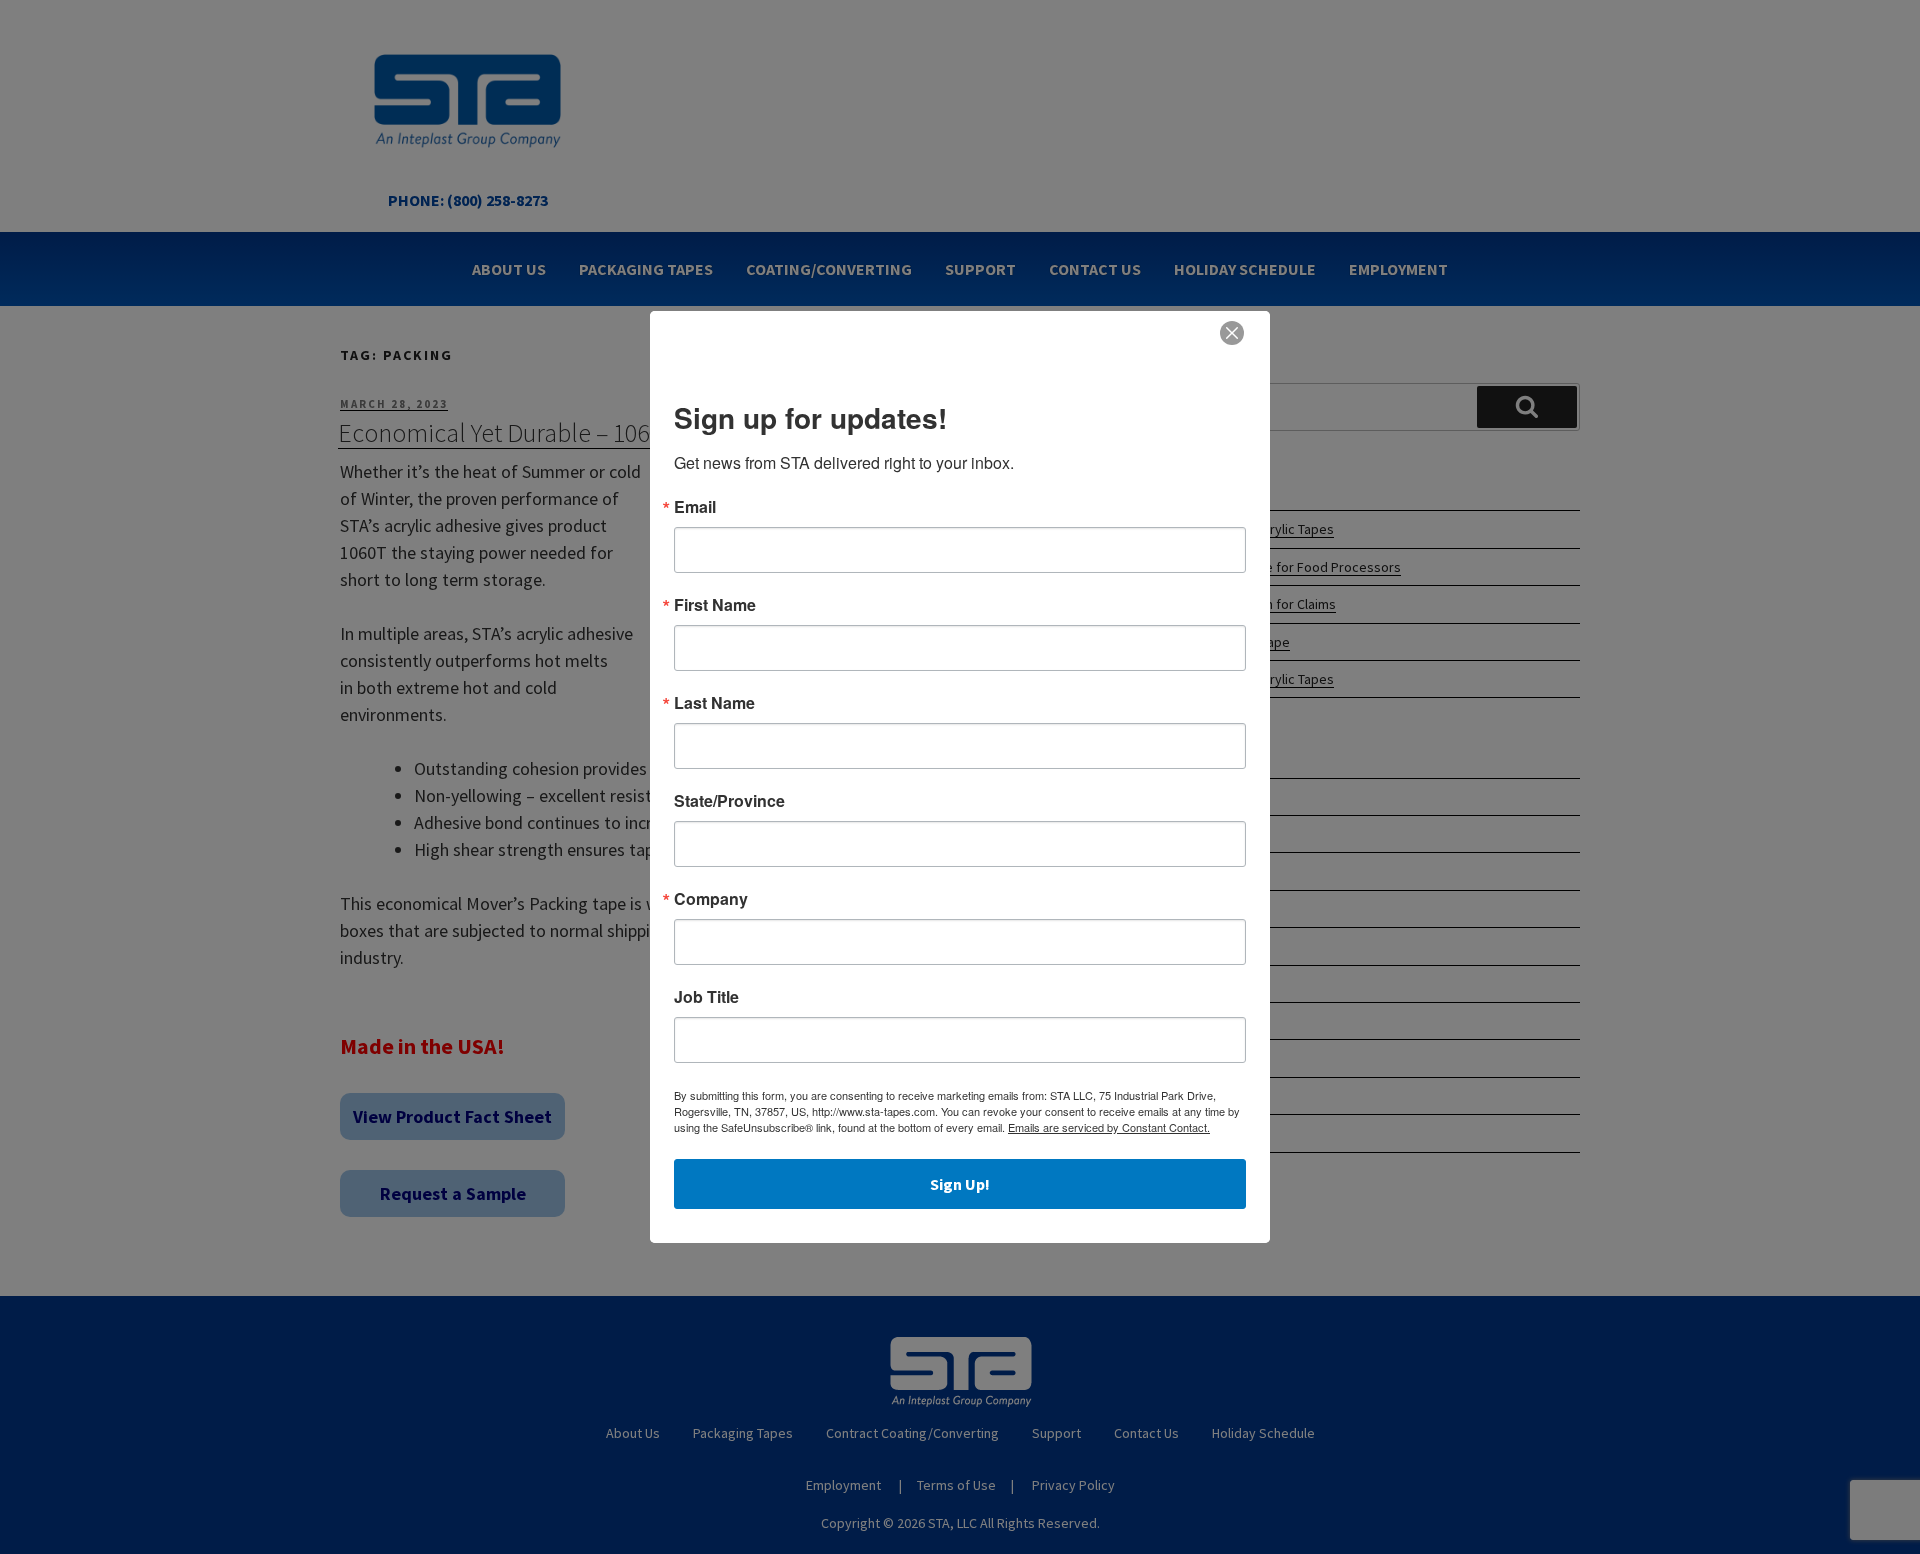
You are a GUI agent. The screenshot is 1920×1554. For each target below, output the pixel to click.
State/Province (729, 801)
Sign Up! (960, 1184)
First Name (715, 605)
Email (695, 507)
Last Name (714, 703)
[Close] (1232, 333)
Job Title (706, 997)
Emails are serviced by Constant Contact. (1109, 1127)
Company (711, 899)
